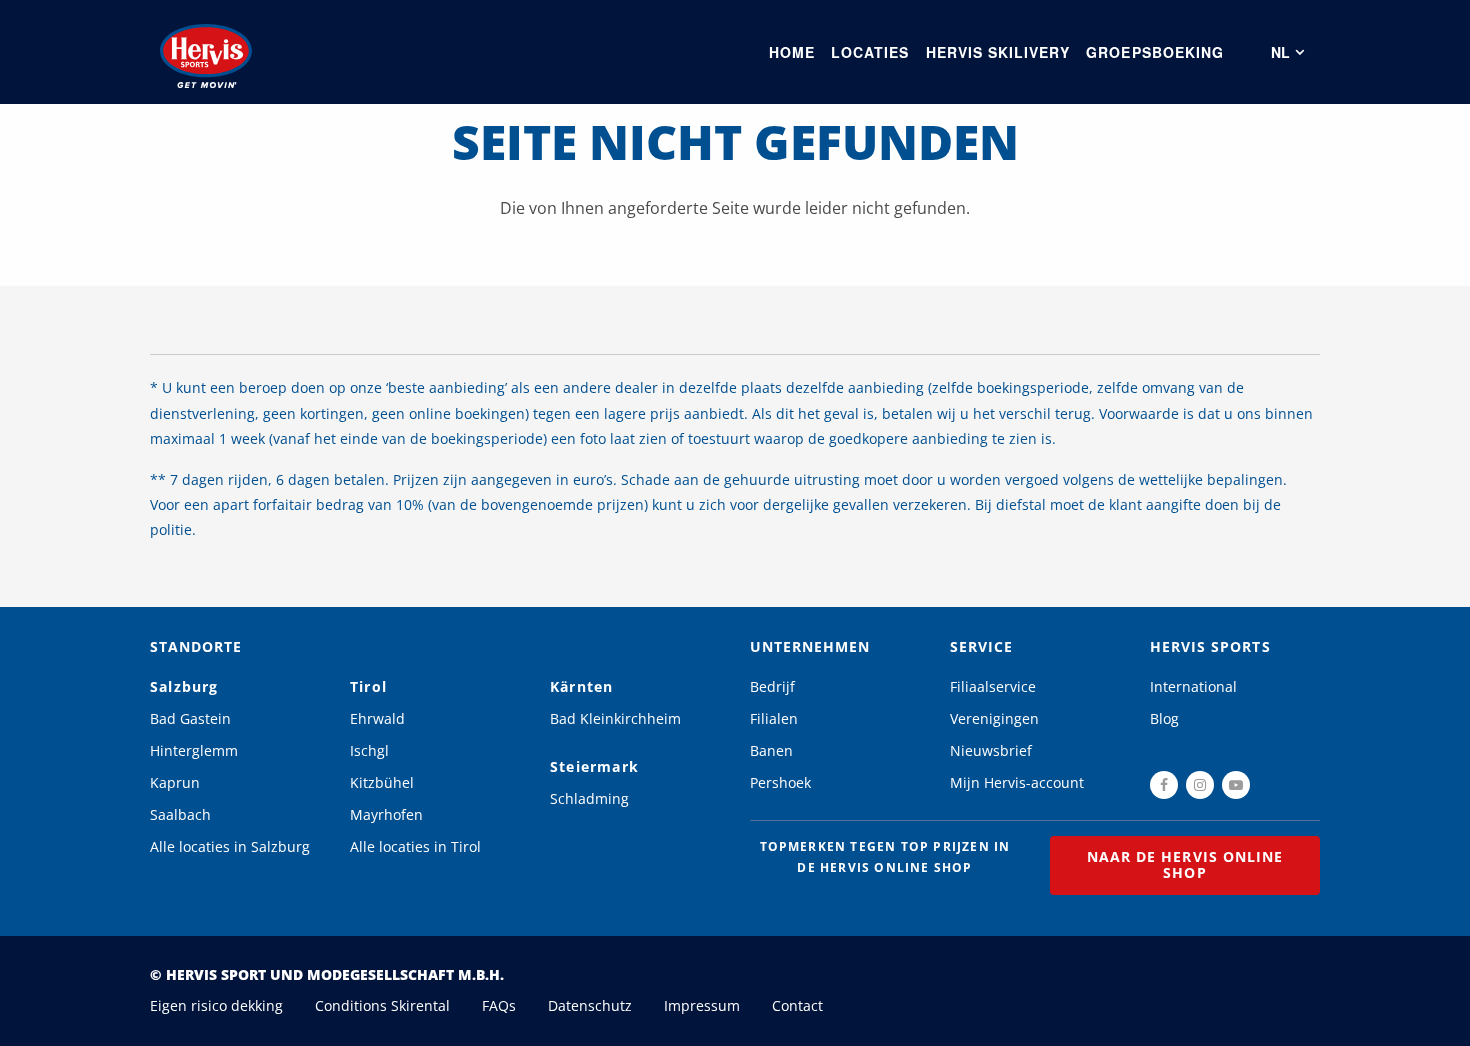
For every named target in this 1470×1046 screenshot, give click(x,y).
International (1193, 686)
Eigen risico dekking (216, 1006)
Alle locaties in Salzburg (230, 846)
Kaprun (175, 782)
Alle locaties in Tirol (415, 846)
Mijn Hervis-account (1017, 782)
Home (792, 52)
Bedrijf (772, 686)
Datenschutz (590, 1006)
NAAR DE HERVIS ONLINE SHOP (1185, 864)
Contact (797, 1006)
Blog (1164, 718)
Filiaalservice (993, 686)
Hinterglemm (194, 750)
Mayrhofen (386, 814)
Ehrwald (377, 718)
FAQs (499, 1006)
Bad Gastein (190, 718)
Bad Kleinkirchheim (615, 718)
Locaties (870, 52)
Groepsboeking (1155, 52)
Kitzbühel (382, 782)
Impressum (702, 1006)
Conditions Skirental (382, 1006)
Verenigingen (994, 718)
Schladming (589, 798)
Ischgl (369, 750)
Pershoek (780, 782)
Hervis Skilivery (998, 52)
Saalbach (180, 814)
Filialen (774, 718)
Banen (771, 750)
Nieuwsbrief (991, 750)
